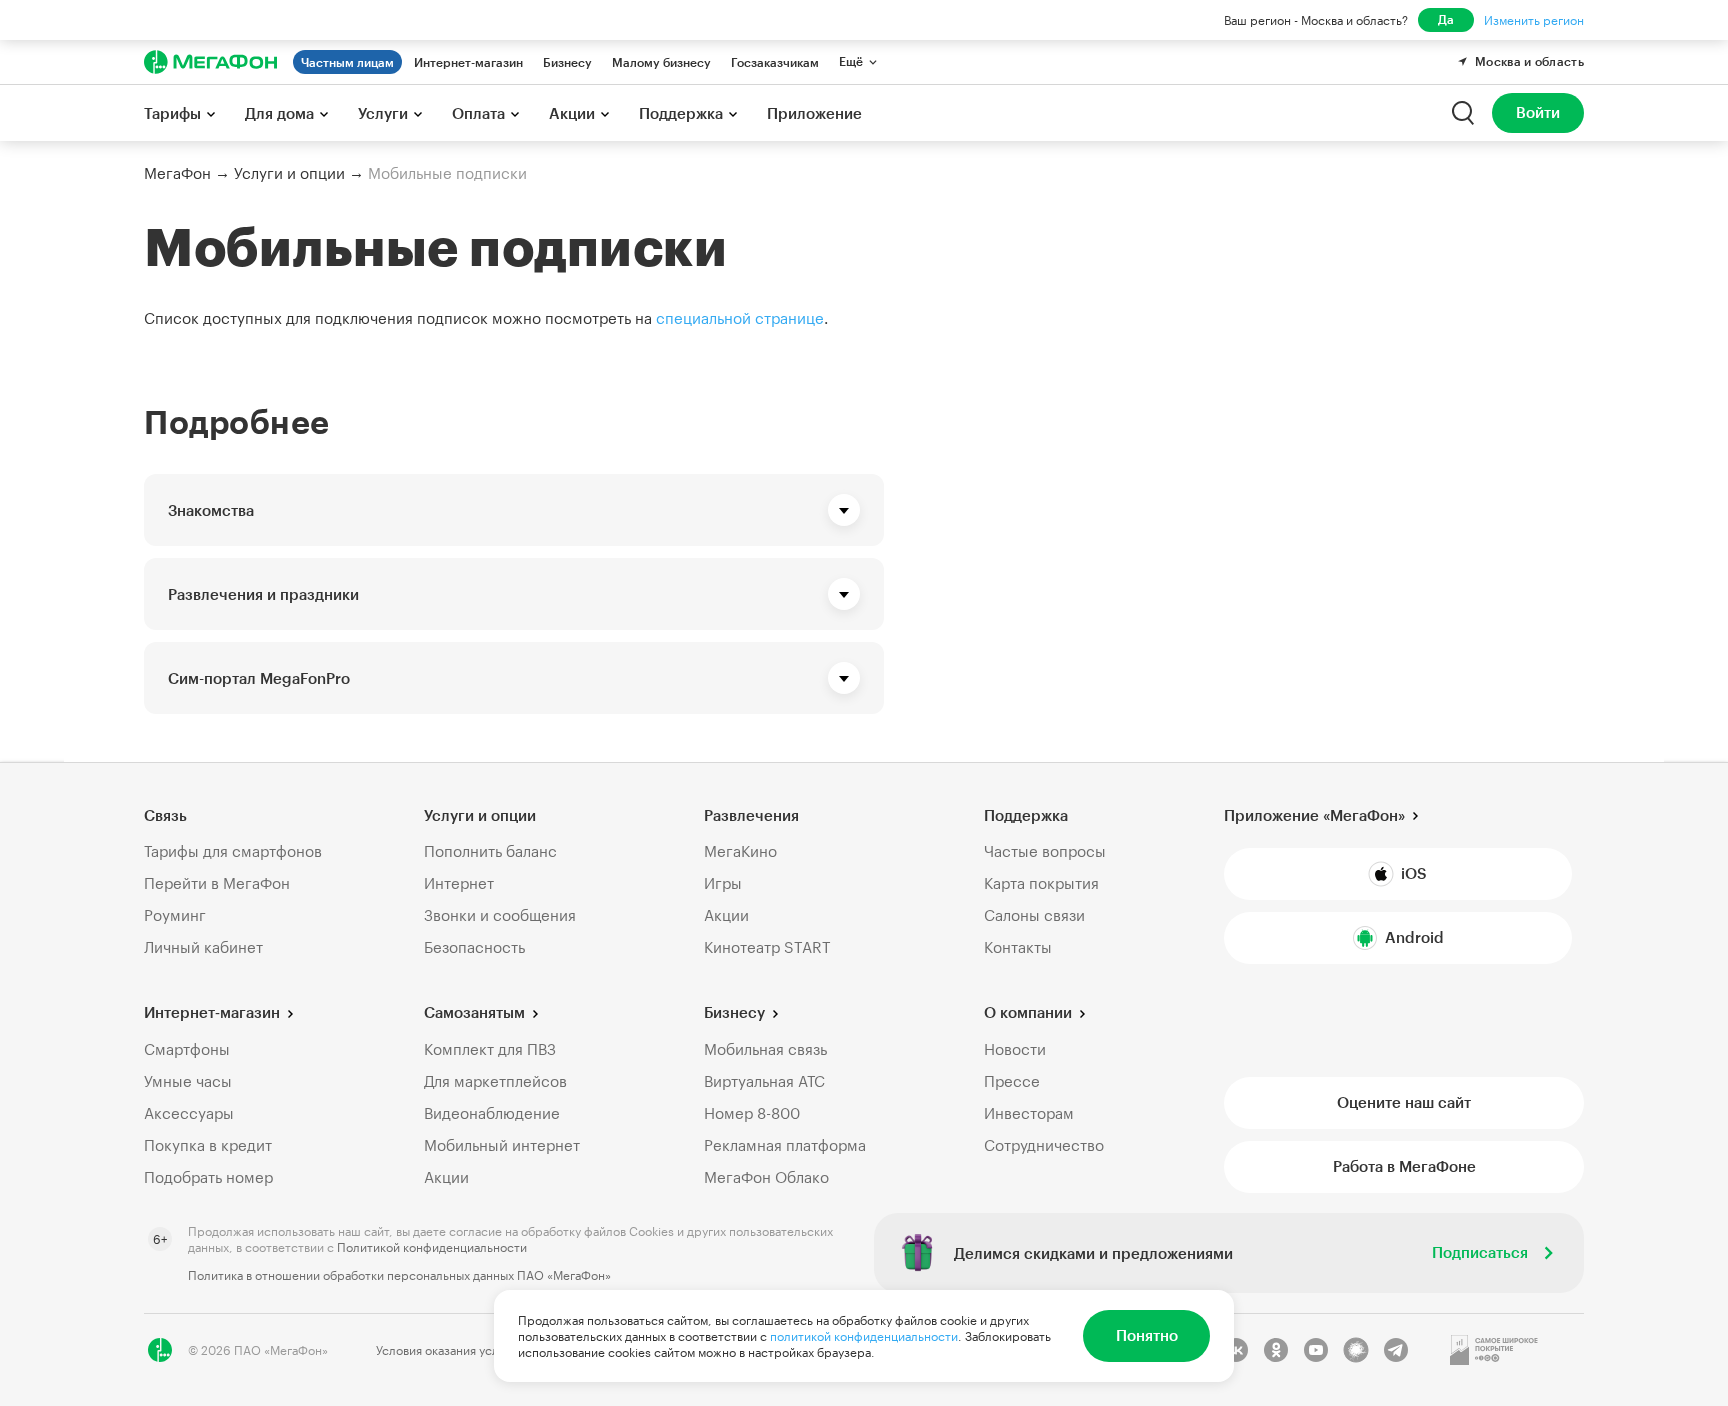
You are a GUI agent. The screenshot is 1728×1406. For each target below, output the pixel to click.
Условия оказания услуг (443, 1350)
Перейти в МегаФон (217, 883)
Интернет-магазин (468, 62)
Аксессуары (189, 1113)
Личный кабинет (203, 947)
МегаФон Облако (766, 1177)
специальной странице (740, 318)
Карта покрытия (1041, 883)
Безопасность (474, 947)
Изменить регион (1534, 20)
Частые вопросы (1045, 851)
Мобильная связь (765, 1049)
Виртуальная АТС (764, 1081)
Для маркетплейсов (495, 1081)
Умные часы (188, 1081)
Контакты (1018, 947)
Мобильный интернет (502, 1145)
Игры (723, 883)
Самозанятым (474, 1012)
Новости (1015, 1049)
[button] (514, 510)
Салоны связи (1034, 915)
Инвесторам (1029, 1113)
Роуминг (175, 915)
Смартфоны (187, 1049)
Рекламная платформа (785, 1145)
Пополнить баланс (490, 851)
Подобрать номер (208, 1177)
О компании (1028, 1012)
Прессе (1012, 1081)
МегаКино (740, 851)
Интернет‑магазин (212, 1012)
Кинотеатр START (767, 947)
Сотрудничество (1044, 1145)
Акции (726, 915)
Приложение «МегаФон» (1314, 815)
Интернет (459, 883)
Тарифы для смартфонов (233, 851)
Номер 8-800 (752, 1113)
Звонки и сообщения (500, 915)
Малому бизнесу (661, 62)
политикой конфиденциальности (864, 1336)
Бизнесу (567, 62)
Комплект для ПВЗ (490, 1049)
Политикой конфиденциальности (432, 1247)
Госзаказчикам (775, 62)
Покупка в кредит (208, 1145)
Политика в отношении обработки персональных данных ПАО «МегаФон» (399, 1275)
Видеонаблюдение (492, 1113)
